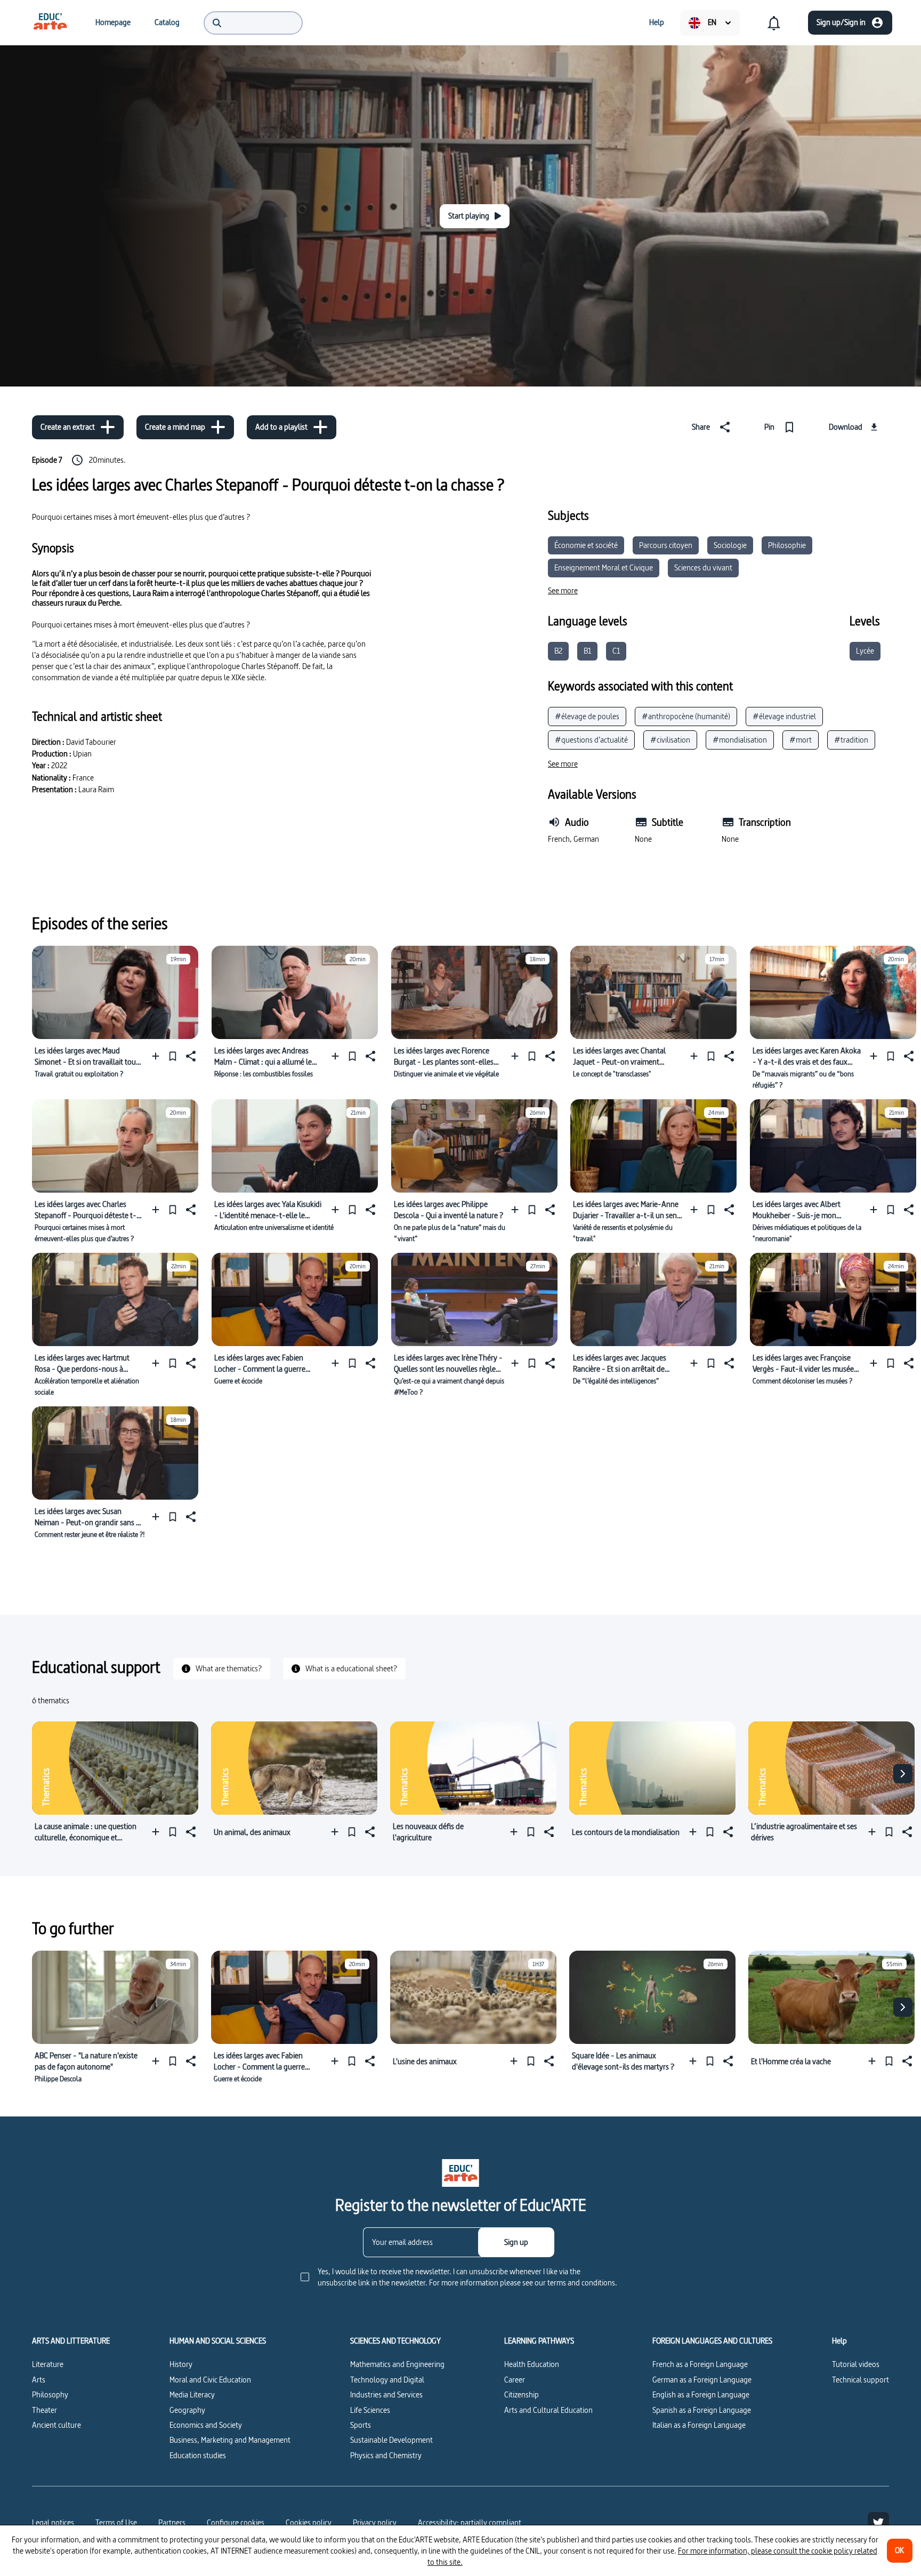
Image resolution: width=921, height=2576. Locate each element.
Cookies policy (309, 2522)
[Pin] (173, 1056)
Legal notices (53, 2522)
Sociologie (730, 545)
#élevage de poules (587, 716)
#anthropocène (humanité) (686, 716)
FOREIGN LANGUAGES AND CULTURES (712, 2341)
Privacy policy (375, 2522)
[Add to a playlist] (158, 1056)
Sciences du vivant (703, 567)
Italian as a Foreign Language (699, 2425)
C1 (616, 651)
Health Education (532, 2364)
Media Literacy (192, 2394)
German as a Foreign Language (702, 2380)
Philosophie (787, 545)
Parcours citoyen (666, 545)
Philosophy (50, 2394)
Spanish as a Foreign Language (702, 2410)
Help (839, 2341)
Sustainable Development (391, 2440)
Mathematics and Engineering (397, 2364)
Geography (187, 2410)
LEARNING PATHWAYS (539, 2341)
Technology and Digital (387, 2380)
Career (515, 2380)
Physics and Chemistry (386, 2455)
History (181, 2364)
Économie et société (586, 545)
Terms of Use (116, 2522)
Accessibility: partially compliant (470, 2522)
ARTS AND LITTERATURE (71, 2341)
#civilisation (670, 740)
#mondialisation (740, 740)
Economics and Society (206, 2425)
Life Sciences (370, 2410)
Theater (45, 2410)
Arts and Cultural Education (548, 2410)
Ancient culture (56, 2425)
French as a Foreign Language (700, 2364)
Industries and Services (386, 2394)
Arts (39, 2380)
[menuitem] (50, 22)
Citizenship (522, 2394)
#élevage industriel (784, 716)
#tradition (851, 740)
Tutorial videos (856, 2364)
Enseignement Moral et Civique (604, 567)
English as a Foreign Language (701, 2394)
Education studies (198, 2455)
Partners (172, 2522)
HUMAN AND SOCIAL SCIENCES (218, 2341)
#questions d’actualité (591, 740)
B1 (587, 651)
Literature (48, 2364)
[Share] (190, 1056)
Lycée (865, 651)
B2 (558, 651)
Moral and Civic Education (210, 2380)
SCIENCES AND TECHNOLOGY (395, 2341)
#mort (801, 740)
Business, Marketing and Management (230, 2440)
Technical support (861, 2380)
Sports (361, 2425)
